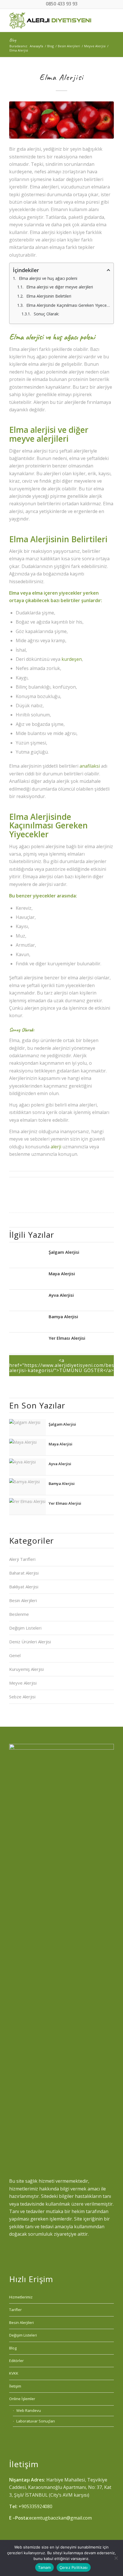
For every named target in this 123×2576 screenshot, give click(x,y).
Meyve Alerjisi (23, 1683)
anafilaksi (90, 766)
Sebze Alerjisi (22, 1697)
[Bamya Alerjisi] (27, 1322)
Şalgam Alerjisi (64, 1252)
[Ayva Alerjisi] (27, 1301)
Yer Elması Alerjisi (67, 1338)
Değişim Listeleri (25, 1628)
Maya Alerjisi (62, 1273)
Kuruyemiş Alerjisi (26, 1669)
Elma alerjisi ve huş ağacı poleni (48, 278)
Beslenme (19, 1614)
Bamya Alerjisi (63, 1316)
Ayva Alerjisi (61, 1295)
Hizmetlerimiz (21, 2297)
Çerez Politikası (74, 2567)
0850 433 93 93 (62, 4)
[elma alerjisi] (61, 120)
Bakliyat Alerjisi (24, 1587)
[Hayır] (116, 2558)
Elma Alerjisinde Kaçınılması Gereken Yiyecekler (68, 305)
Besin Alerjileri (23, 1600)
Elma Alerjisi (61, 77)
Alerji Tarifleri (22, 1559)
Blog (13, 40)
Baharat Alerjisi (24, 1573)
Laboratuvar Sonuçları (36, 2421)
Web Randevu (29, 2410)
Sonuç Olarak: (46, 314)
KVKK (14, 2373)
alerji (56, 1147)
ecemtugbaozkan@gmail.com (60, 2518)
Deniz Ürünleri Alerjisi (30, 1642)
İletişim (15, 2386)
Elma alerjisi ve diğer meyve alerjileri (60, 287)
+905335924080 (35, 2506)
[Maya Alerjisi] (27, 1279)
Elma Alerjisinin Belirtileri (49, 296)
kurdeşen (72, 659)
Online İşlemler (22, 2399)
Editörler (16, 2361)
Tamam (44, 2567)
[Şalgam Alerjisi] (27, 1258)
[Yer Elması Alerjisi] (27, 1344)
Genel (15, 1655)
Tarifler (15, 2310)
